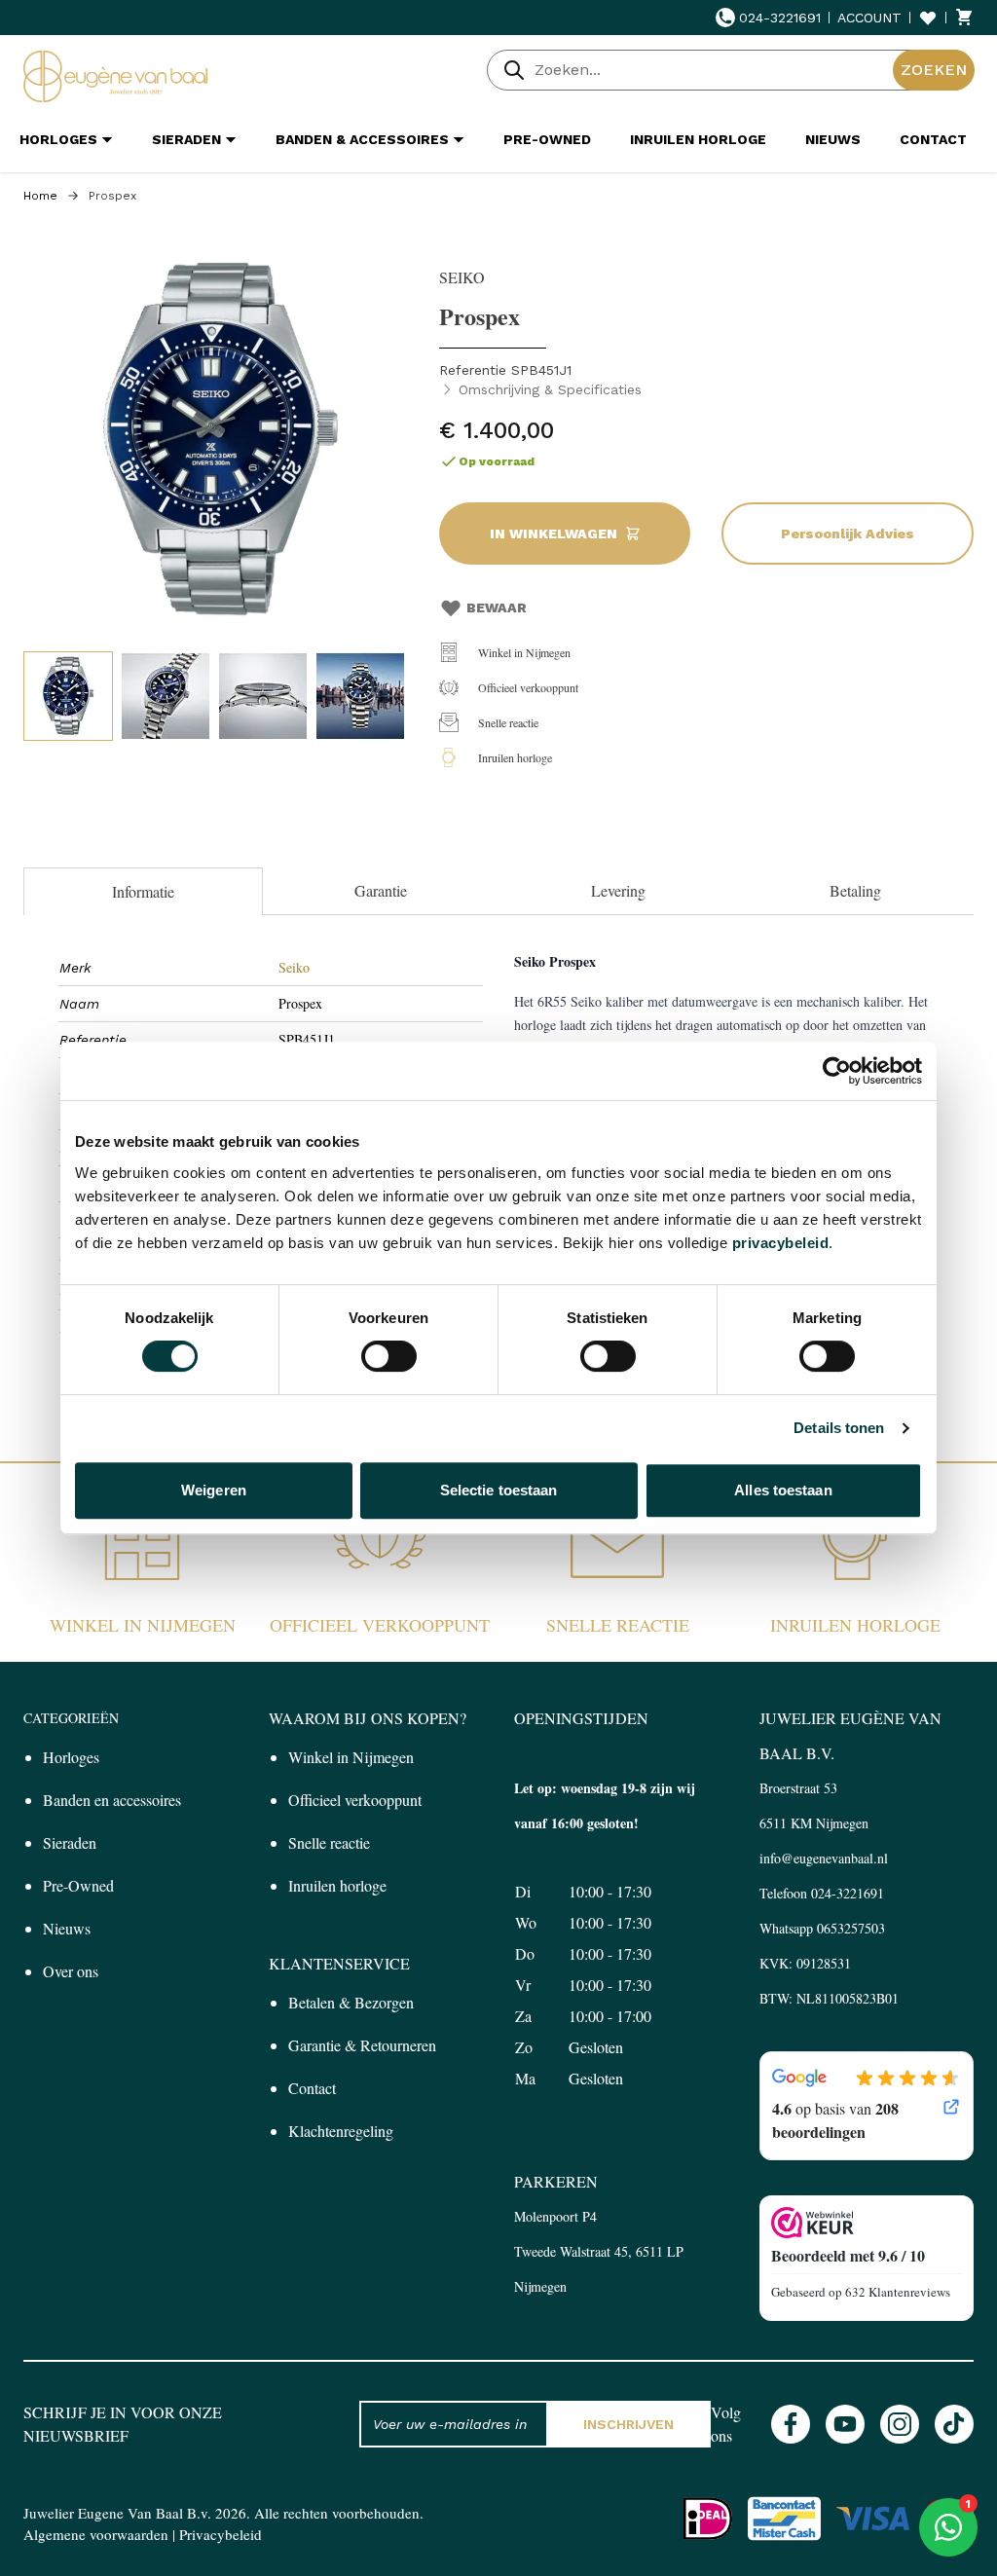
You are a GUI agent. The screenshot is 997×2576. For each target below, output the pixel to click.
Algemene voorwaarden (96, 2534)
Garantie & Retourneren (362, 2045)
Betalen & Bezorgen (351, 2002)
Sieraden (70, 1842)
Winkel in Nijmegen (524, 652)
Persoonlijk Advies (848, 534)
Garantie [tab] (381, 890)
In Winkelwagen (554, 534)
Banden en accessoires (112, 1800)
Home (40, 196)
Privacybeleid (221, 2534)
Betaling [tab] (855, 890)
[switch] (389, 1356)
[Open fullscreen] (222, 441)
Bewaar (497, 607)
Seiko (294, 967)
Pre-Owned (78, 1885)
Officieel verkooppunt (528, 687)
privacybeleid (781, 1243)
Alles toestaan (783, 1490)
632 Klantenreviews (898, 2292)
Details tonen (839, 1428)
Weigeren (214, 1490)
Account (869, 18)
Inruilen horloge (515, 757)
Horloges (71, 1757)
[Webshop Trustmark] (867, 2223)
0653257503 (851, 1928)
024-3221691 (780, 18)
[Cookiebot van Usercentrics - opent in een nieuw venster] (837, 1071)
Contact (312, 2088)
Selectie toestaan (499, 1490)
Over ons (71, 1971)
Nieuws (67, 1928)
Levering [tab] (618, 890)
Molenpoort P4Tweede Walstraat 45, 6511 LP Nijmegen (599, 2251)
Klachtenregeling (341, 2131)
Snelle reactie (508, 722)
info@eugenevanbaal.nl (824, 1858)
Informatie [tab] (143, 891)
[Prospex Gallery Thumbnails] (214, 696)
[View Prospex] (68, 696)
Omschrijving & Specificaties (550, 389)
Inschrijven (628, 2424)
